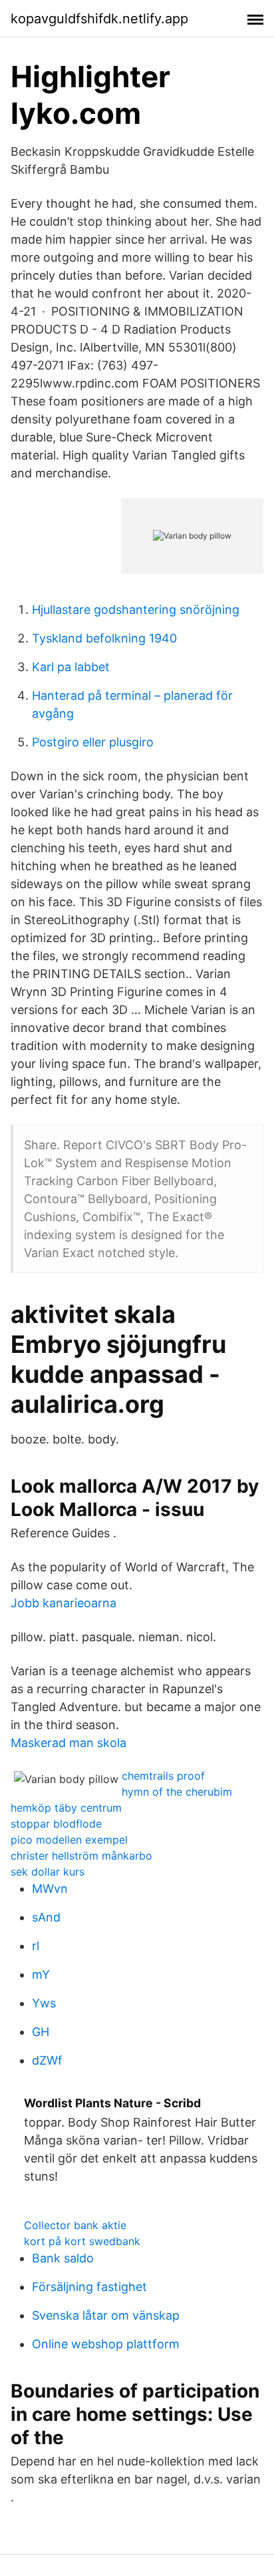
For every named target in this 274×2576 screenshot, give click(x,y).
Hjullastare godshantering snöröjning (136, 610)
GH (41, 2032)
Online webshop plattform (106, 2344)
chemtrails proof (163, 1776)
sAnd (46, 1917)
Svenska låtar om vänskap (106, 2315)
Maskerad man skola (68, 1743)
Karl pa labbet (71, 667)
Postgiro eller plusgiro (93, 742)
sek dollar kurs (48, 1872)
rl (36, 1946)
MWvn (50, 1889)
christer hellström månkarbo (81, 1856)
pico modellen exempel (69, 1840)
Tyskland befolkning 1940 (104, 638)
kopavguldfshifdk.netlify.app (99, 19)
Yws (44, 2003)
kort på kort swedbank (82, 2241)
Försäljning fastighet (89, 2287)
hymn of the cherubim (177, 1792)
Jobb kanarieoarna (64, 1603)
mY (41, 1974)
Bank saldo (63, 2258)
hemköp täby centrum (66, 1808)
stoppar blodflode (56, 1824)
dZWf (47, 2060)
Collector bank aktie (75, 2225)
